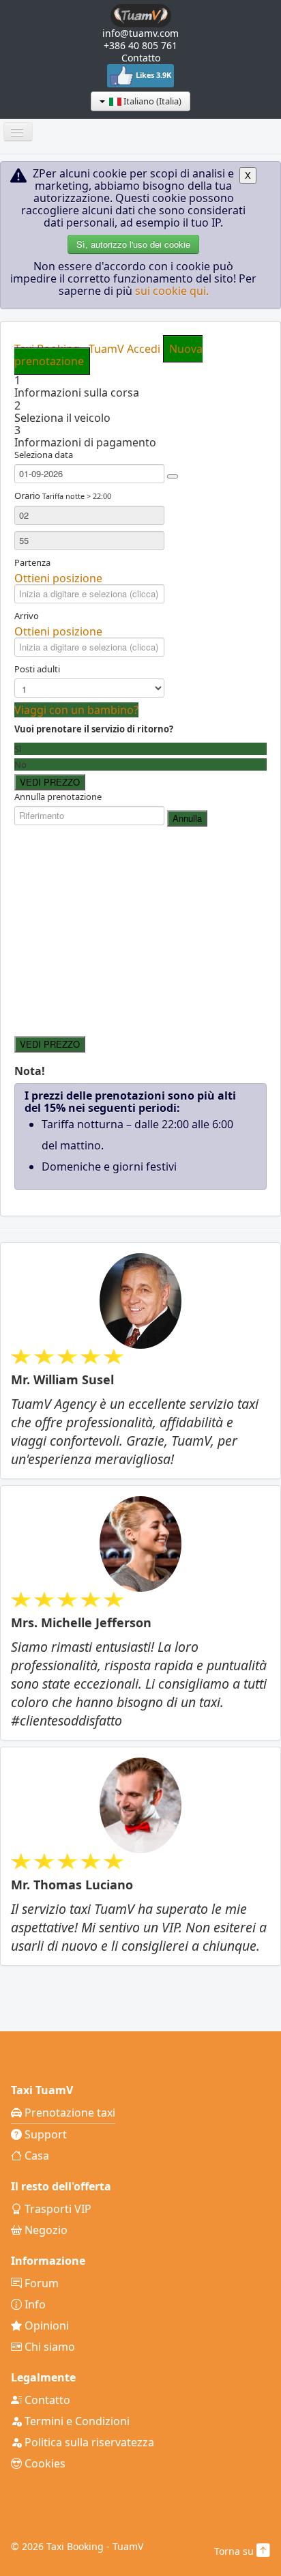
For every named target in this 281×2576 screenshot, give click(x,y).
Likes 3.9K (153, 75)
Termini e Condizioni (76, 2421)
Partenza (32, 562)
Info (34, 2304)
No (20, 764)
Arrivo (27, 616)
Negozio (45, 2230)
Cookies (44, 2463)
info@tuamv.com (140, 33)
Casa (35, 2156)
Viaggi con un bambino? (76, 710)
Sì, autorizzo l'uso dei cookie (133, 244)
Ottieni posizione (58, 578)
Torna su (235, 2551)
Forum (40, 2283)
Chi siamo (48, 2347)
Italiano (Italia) (151, 101)
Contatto (141, 58)
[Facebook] (123, 75)
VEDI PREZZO (50, 782)
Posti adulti (37, 669)
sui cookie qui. (172, 291)
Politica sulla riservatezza (88, 2442)
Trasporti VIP (57, 2209)
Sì (18, 749)
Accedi (144, 349)
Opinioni (45, 2325)
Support (44, 2134)
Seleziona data (44, 455)
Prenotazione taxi (69, 2113)
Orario (63, 496)
